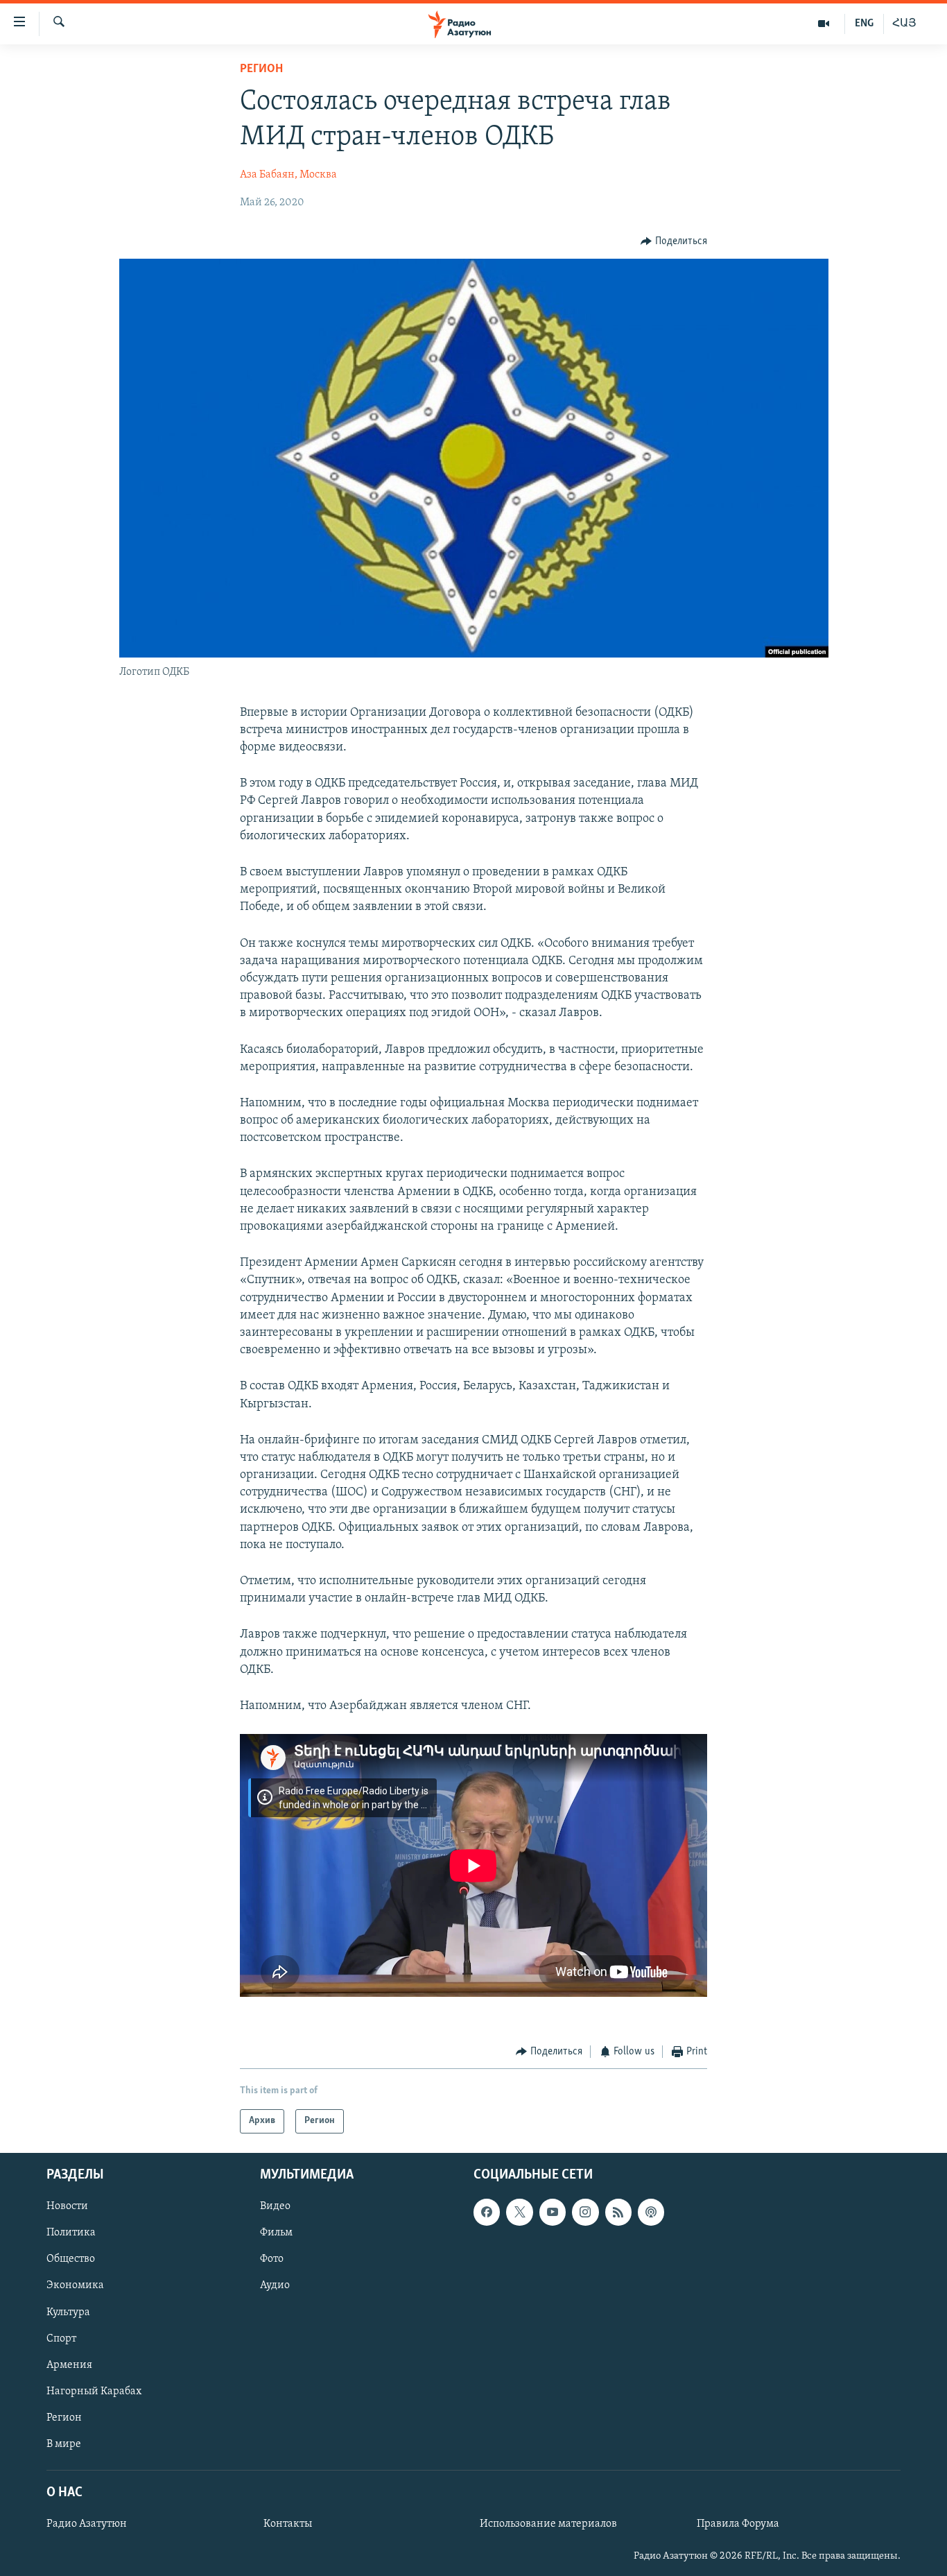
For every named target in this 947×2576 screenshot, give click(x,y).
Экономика (75, 2285)
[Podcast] (651, 2212)
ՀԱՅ (904, 24)
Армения (69, 2364)
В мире (64, 2444)
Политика (71, 2233)
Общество (71, 2259)
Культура (68, 2312)
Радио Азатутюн (87, 2524)
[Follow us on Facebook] (487, 2212)
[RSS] (618, 2212)
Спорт (61, 2338)
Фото (272, 2259)
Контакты (288, 2524)
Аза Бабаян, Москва (288, 175)
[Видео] (824, 24)
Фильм (276, 2233)
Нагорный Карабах (94, 2391)
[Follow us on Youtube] (553, 2212)
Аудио (275, 2285)
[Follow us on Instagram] (585, 2212)
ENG (864, 24)
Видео (275, 2206)
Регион (261, 69)
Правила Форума (738, 2524)
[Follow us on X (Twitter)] (519, 2212)
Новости (67, 2206)
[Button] (674, 241)
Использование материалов (548, 2524)
